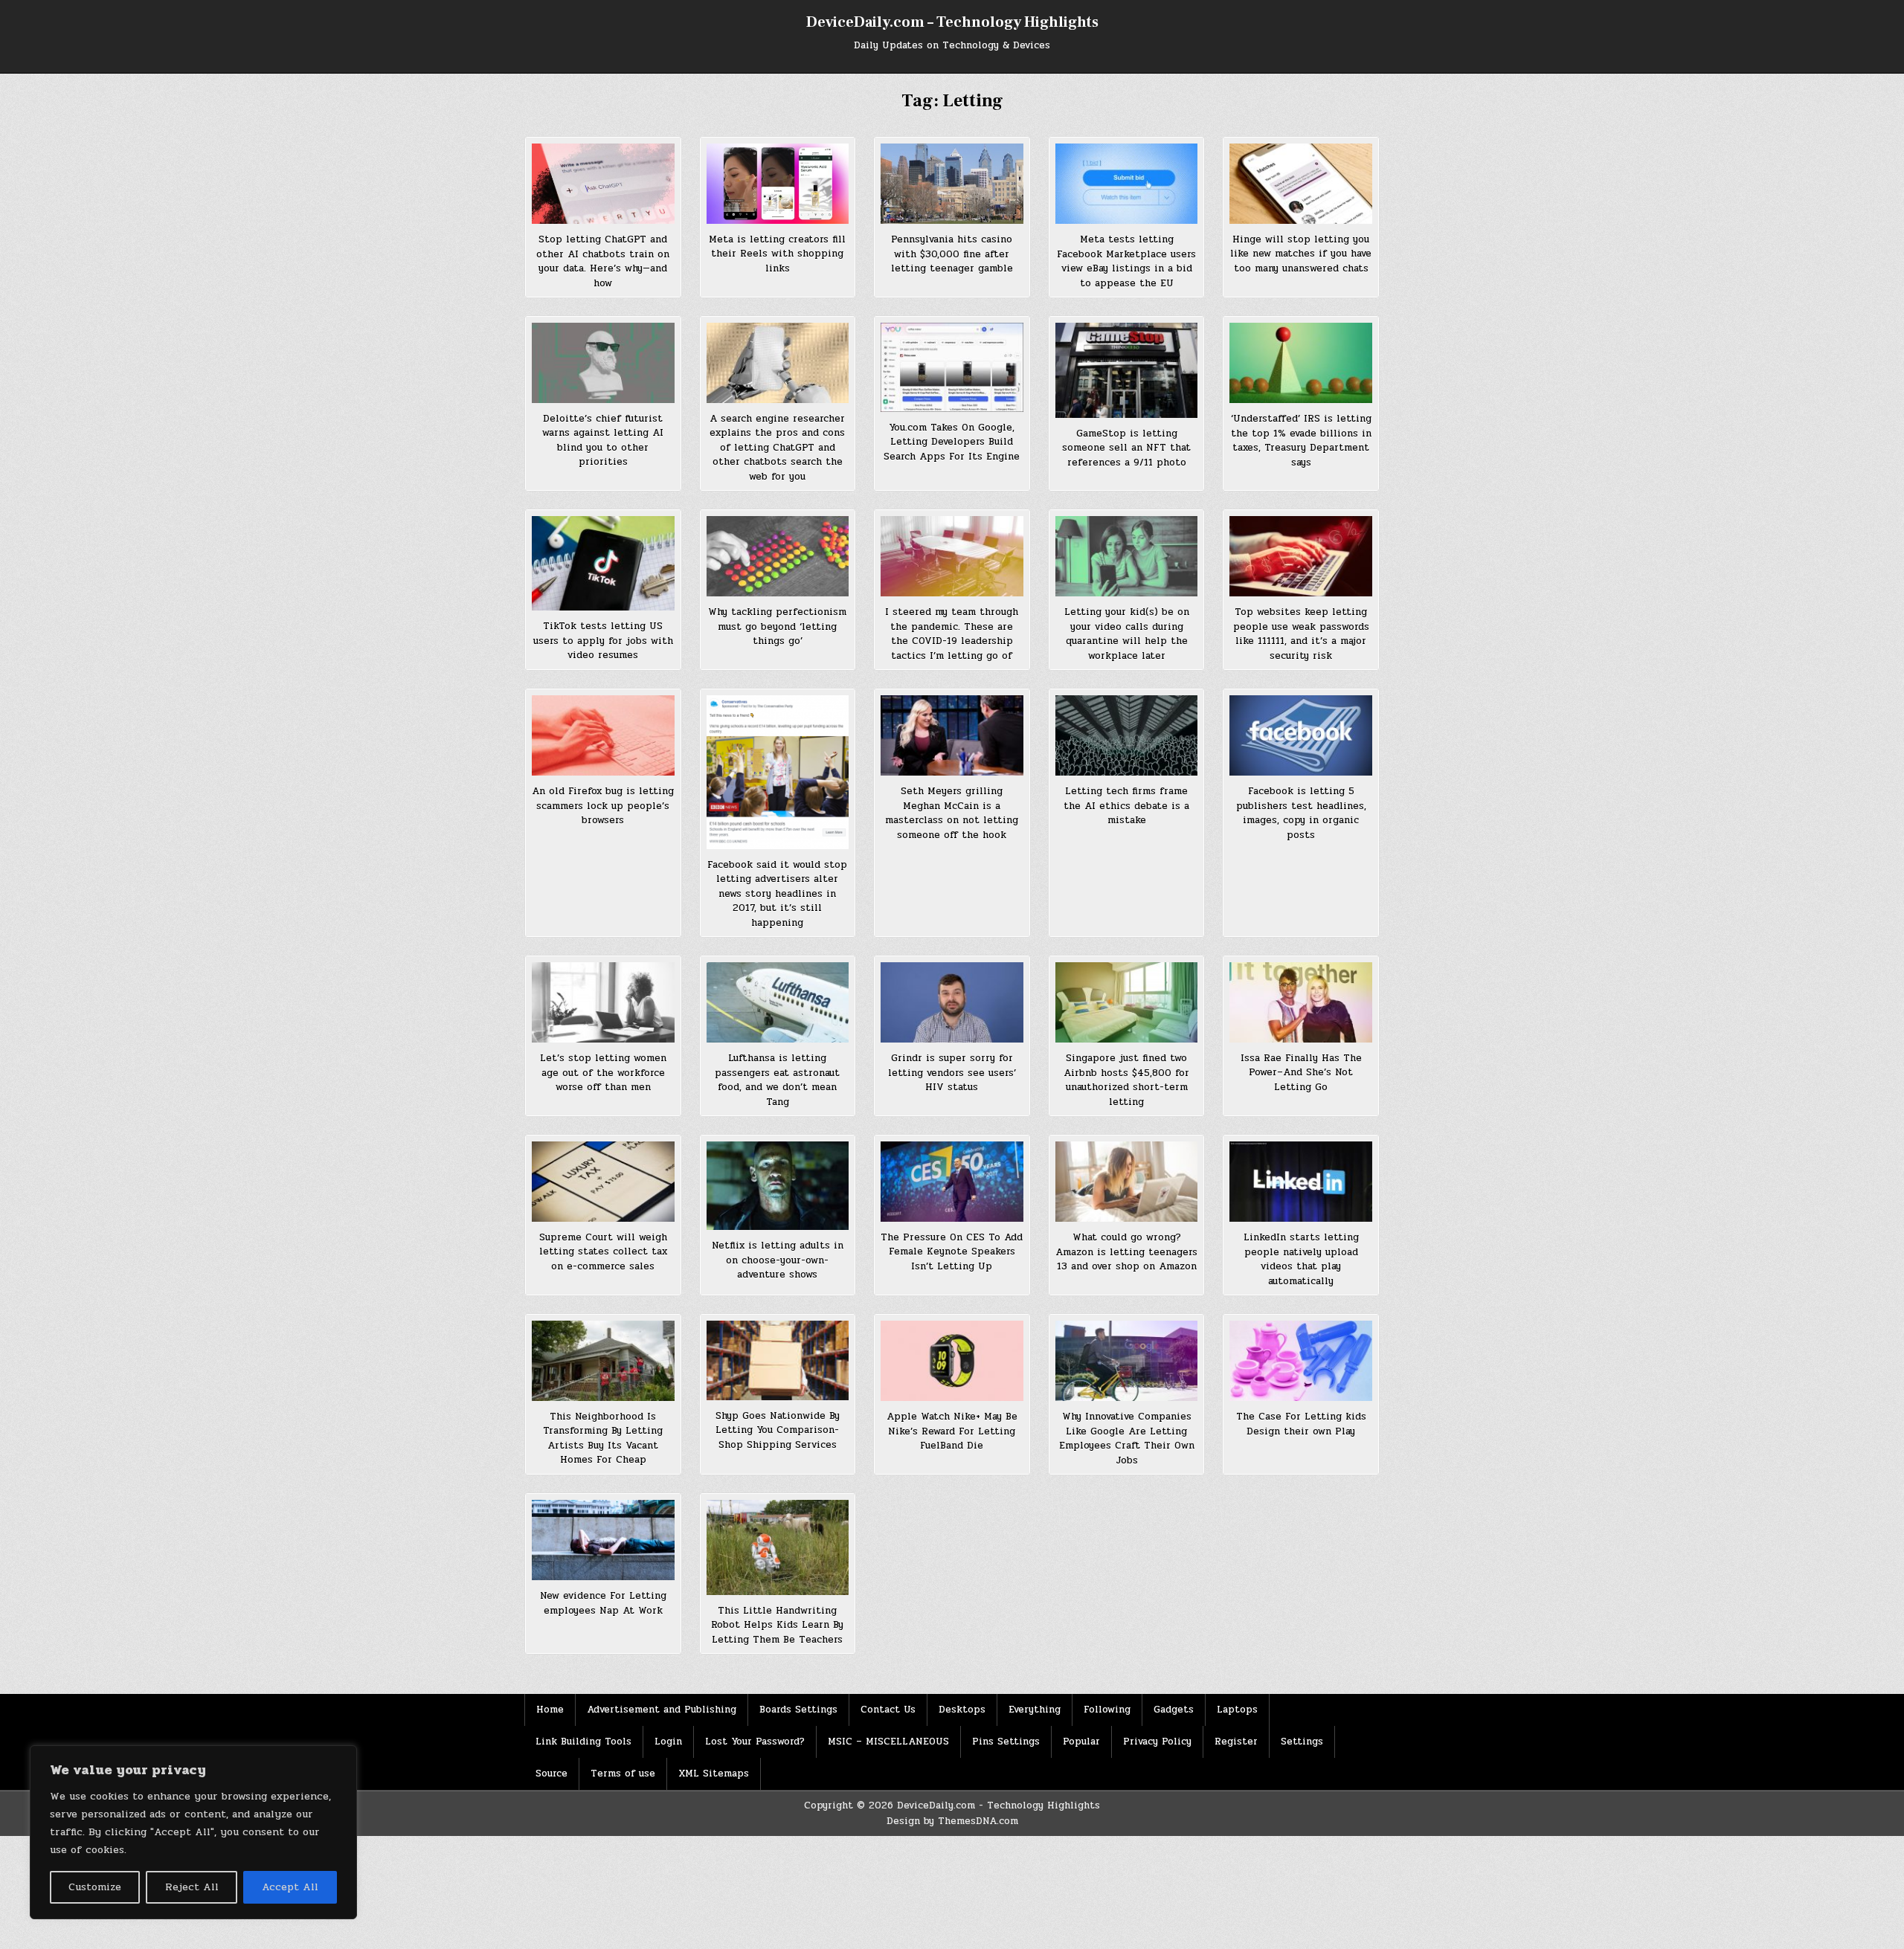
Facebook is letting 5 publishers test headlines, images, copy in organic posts (1301, 813)
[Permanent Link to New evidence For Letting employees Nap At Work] (603, 1540)
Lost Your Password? (755, 1742)
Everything (1035, 1710)
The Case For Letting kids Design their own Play (1301, 1424)
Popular (1081, 1742)
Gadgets (1174, 1710)
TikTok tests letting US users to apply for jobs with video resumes (603, 641)
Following (1107, 1710)
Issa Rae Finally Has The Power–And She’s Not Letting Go (1301, 1073)
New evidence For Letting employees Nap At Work (603, 1603)
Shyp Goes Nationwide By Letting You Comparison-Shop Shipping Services (778, 1430)
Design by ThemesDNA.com (952, 1821)
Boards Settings (798, 1710)
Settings (1302, 1742)
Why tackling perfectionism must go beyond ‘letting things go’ (777, 626)
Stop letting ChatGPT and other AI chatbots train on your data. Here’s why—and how (603, 261)
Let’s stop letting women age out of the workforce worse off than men (603, 1073)
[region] (193, 1832)
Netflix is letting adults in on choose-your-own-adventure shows (778, 1260)
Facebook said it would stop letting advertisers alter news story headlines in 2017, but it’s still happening (777, 894)
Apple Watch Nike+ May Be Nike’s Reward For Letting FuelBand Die (952, 1431)
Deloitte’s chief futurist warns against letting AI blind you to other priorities (603, 441)
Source (551, 1774)
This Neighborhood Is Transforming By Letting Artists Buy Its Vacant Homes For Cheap (603, 1439)
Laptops (1237, 1710)
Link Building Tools (583, 1742)
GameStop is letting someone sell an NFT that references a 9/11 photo (1126, 448)
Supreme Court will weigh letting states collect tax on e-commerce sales (603, 1252)
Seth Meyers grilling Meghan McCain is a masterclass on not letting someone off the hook (952, 813)
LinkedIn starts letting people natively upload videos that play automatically (1301, 1259)
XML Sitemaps (714, 1774)
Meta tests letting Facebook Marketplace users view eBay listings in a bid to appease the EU (1126, 261)
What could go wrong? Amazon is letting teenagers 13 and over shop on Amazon (1126, 1252)
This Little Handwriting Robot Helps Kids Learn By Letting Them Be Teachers (777, 1625)
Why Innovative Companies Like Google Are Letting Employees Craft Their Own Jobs (1127, 1439)
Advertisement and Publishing (662, 1710)
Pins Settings (1006, 1742)
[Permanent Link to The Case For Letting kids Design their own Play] (1301, 1361)
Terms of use (623, 1774)
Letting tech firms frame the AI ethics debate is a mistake (1126, 806)
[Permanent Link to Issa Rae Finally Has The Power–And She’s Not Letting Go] (1301, 1002)
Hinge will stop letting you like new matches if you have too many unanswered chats (1301, 254)
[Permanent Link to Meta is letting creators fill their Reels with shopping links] (778, 184)
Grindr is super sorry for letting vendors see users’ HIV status (952, 1073)
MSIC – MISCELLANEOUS (888, 1742)
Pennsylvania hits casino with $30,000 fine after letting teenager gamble (952, 254)
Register (1236, 1742)
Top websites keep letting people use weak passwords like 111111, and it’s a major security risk (1301, 634)
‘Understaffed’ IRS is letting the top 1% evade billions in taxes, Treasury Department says (1301, 441)
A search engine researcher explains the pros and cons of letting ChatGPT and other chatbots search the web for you (777, 448)
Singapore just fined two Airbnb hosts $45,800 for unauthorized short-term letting (1126, 1080)
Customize (95, 1887)
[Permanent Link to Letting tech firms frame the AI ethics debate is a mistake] (1127, 735)
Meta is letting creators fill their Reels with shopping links (777, 254)
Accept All (290, 1887)
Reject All (192, 1887)
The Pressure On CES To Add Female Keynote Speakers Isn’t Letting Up (952, 1252)
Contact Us (888, 1710)
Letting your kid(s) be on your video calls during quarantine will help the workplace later (1127, 634)
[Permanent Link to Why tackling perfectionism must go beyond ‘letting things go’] (778, 556)
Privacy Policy (1157, 1742)
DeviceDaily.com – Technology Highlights (952, 22)
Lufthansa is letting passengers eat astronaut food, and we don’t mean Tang (777, 1080)
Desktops (962, 1710)
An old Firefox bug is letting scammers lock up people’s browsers (603, 806)
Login (668, 1742)
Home (550, 1710)
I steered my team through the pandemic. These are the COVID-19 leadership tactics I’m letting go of (952, 634)
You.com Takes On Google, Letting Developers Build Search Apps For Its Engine (952, 442)
